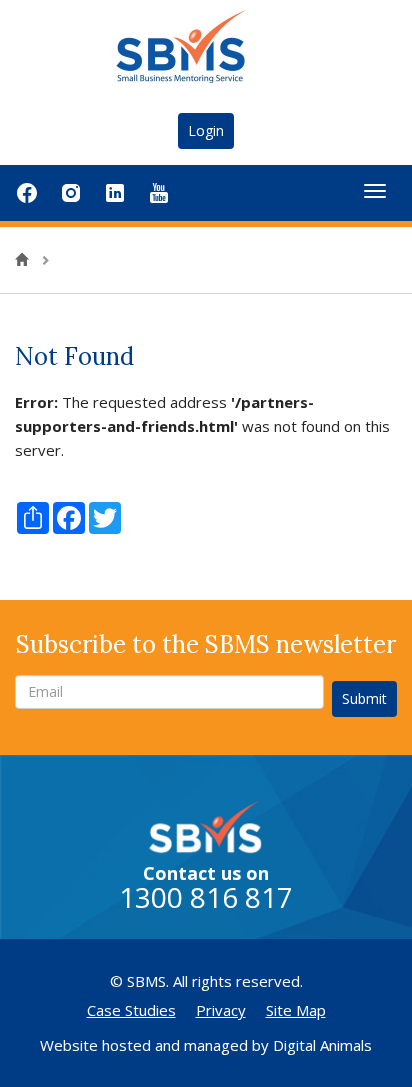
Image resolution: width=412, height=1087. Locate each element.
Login (206, 130)
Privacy (221, 1010)
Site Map (296, 1010)
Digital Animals (322, 1045)
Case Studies (131, 1010)
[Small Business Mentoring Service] (206, 46)
